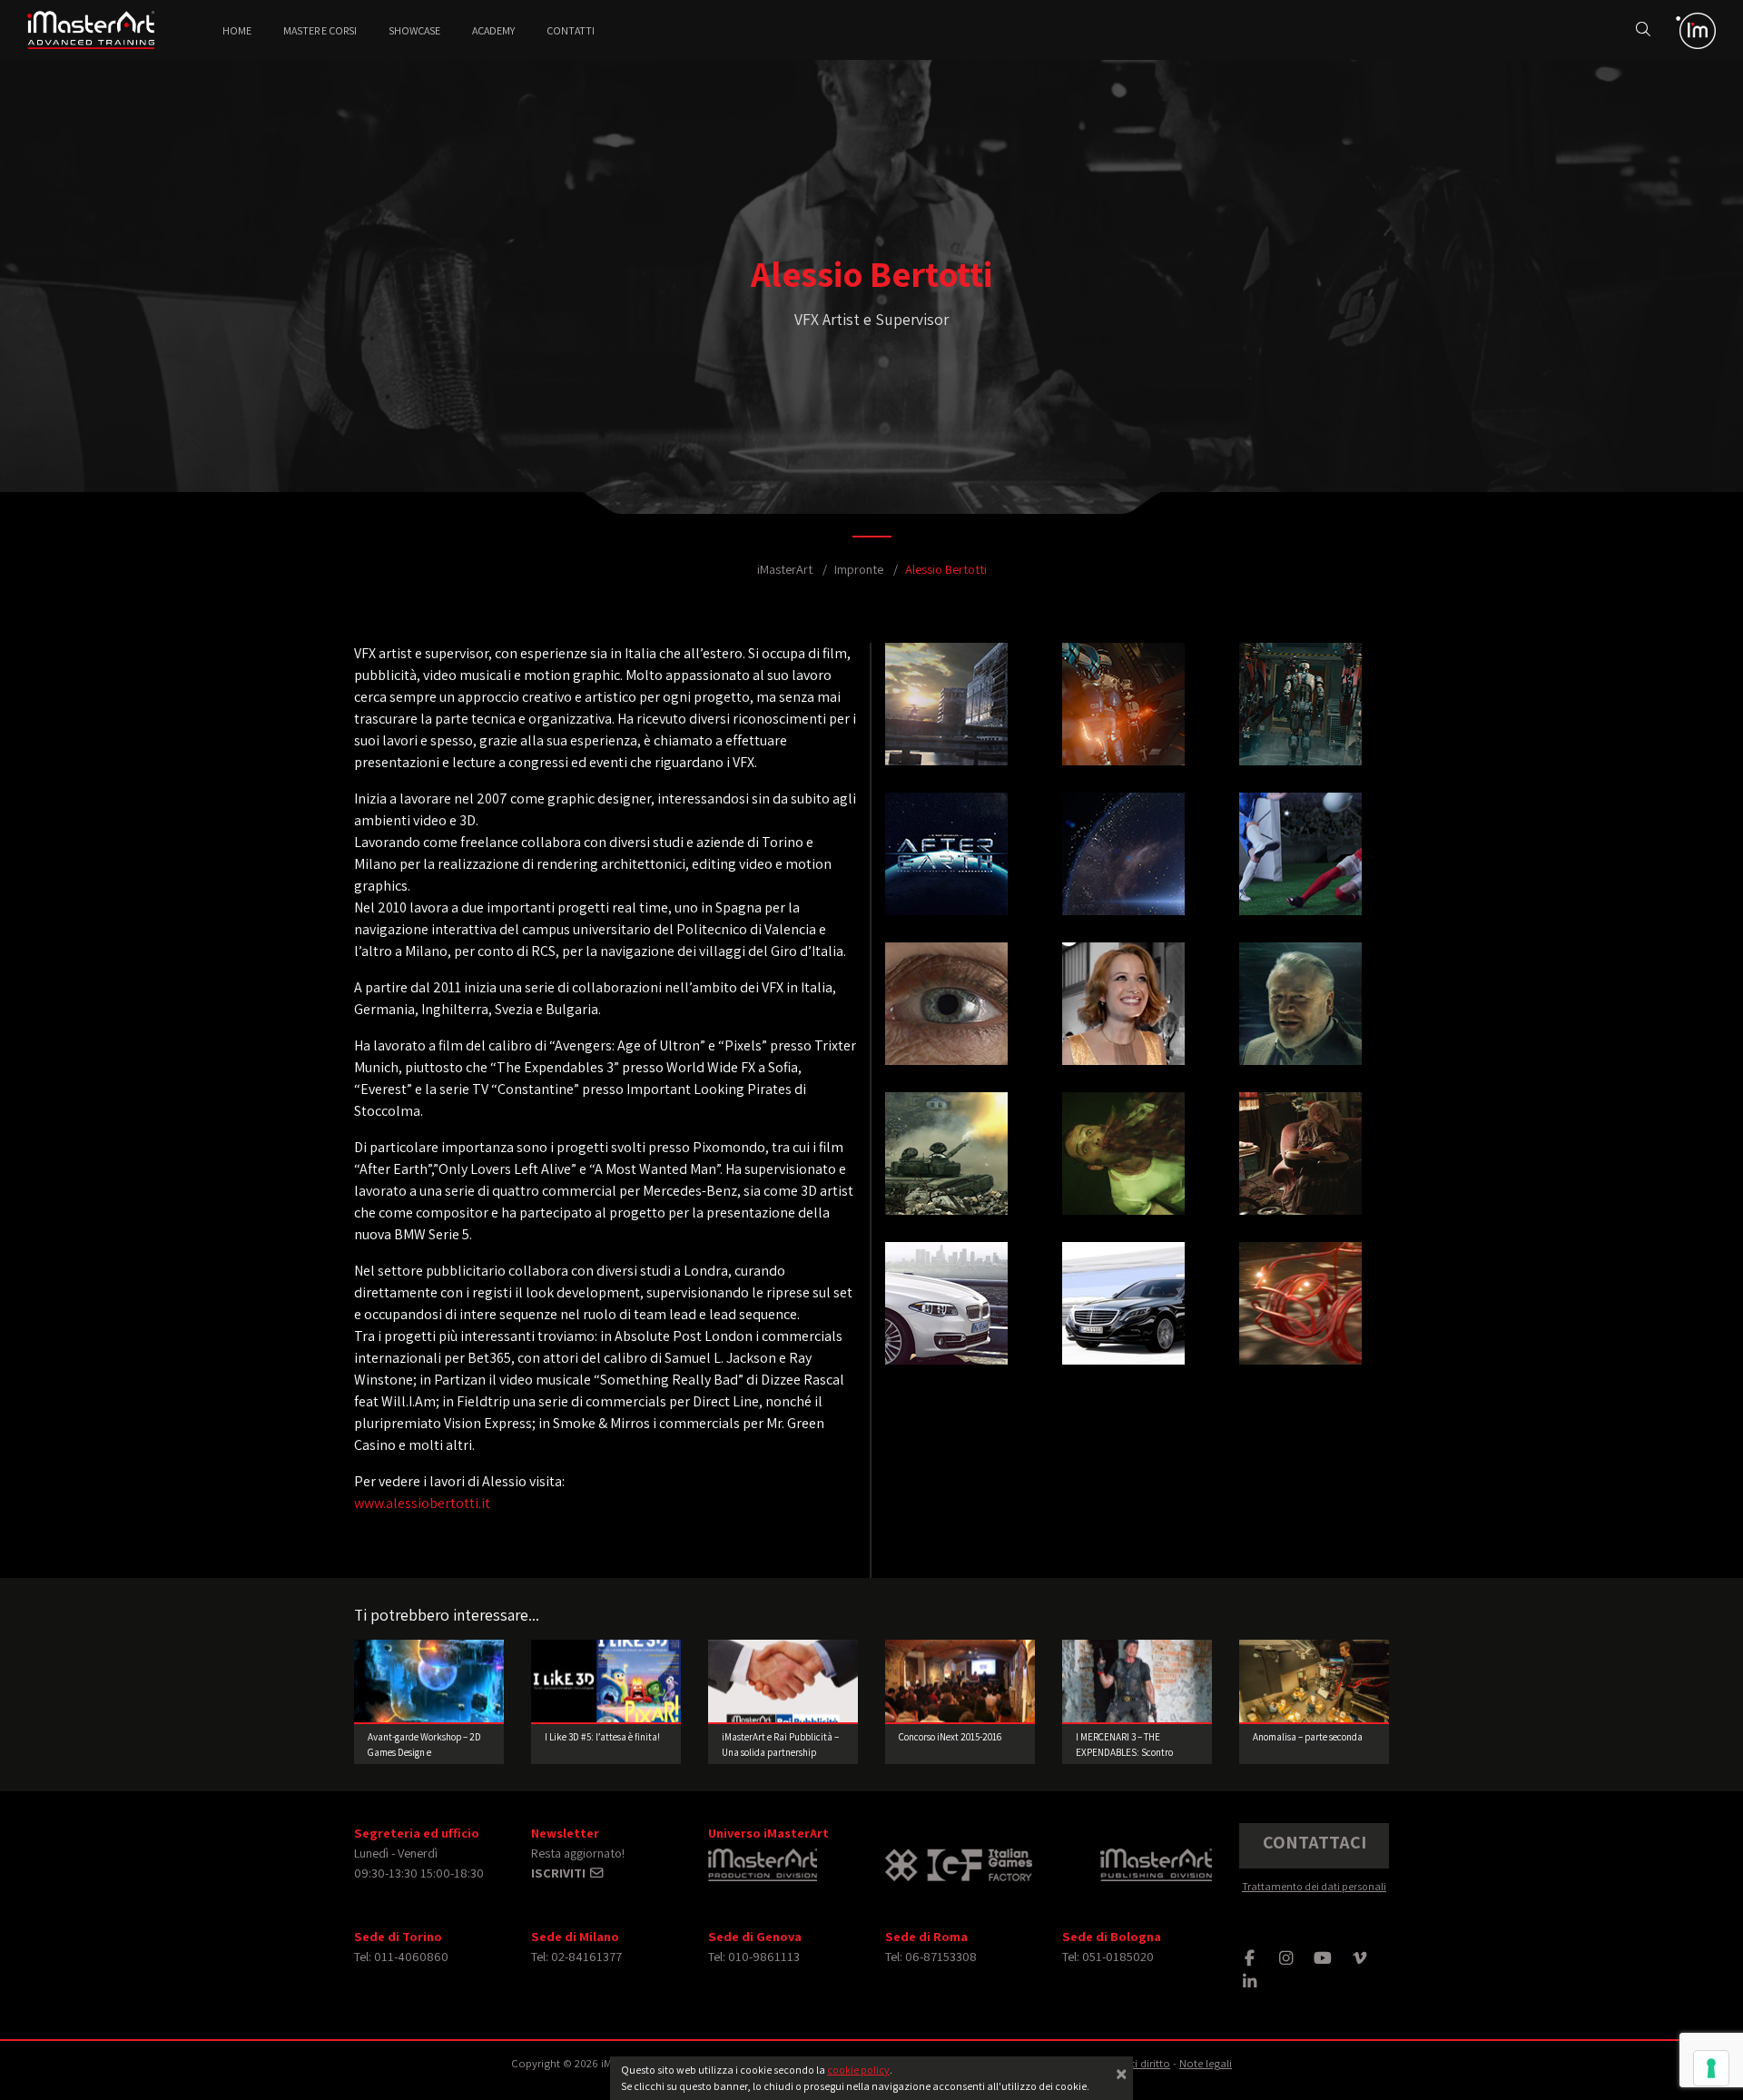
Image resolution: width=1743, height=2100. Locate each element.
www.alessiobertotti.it (422, 1503)
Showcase (414, 30)
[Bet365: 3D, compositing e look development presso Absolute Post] (1300, 1015)
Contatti (571, 30)
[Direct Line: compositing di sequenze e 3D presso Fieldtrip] (1300, 1315)
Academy (493, 30)
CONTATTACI (1315, 1842)
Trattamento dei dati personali (1314, 1886)
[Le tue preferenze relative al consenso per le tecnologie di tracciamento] (1711, 2068)
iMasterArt (785, 569)
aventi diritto (1139, 2063)
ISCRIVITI (560, 1873)
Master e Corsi (320, 30)
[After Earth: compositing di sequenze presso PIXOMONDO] (1123, 866)
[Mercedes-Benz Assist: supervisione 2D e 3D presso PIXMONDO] (1123, 1315)
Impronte (859, 569)
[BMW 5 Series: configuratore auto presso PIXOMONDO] (946, 1315)
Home (237, 30)
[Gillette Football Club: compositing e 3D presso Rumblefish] (1300, 866)
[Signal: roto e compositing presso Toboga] (1123, 1015)
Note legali (1206, 2063)
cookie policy (858, 2070)
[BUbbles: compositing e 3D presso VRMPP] (946, 866)
